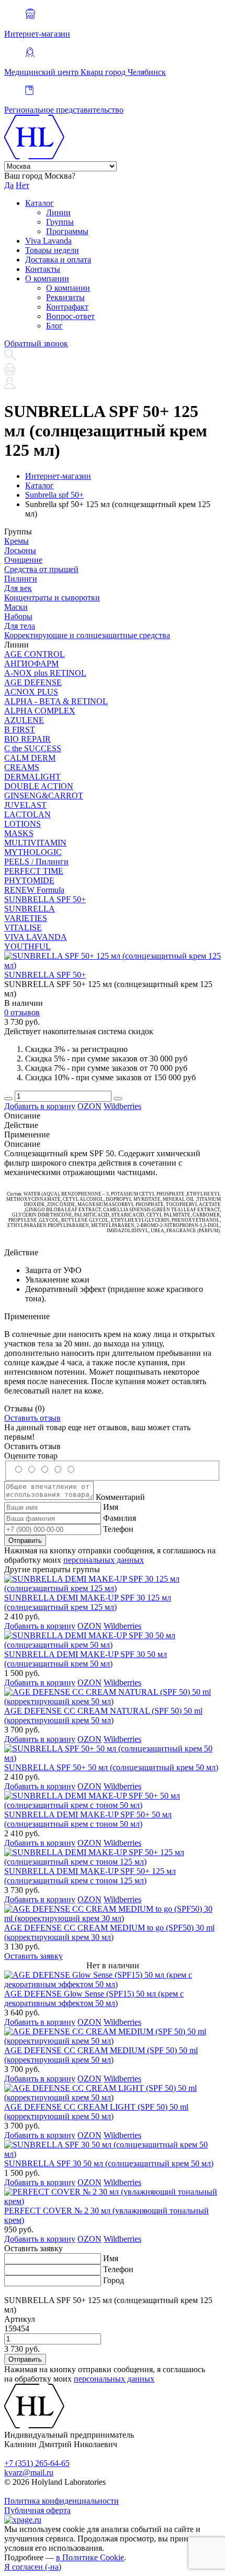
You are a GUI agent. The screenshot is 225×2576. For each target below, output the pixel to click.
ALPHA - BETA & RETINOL (56, 701)
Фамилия (120, 1518)
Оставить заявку (33, 1956)
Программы (67, 231)
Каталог (40, 203)
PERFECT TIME (34, 871)
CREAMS (22, 767)
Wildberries (122, 1106)
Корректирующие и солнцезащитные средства (87, 635)
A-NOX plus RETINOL (45, 673)
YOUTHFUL (27, 946)
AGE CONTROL (35, 654)
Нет (22, 185)
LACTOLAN (27, 814)
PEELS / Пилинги (36, 862)
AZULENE (24, 720)
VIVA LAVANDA (36, 937)
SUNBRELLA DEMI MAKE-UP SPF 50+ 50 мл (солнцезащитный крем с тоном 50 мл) (88, 1819)
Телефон (118, 1529)
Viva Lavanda (48, 241)
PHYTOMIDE (29, 880)
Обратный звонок (36, 343)
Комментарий (120, 1497)
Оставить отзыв (32, 1418)
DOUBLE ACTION (39, 786)
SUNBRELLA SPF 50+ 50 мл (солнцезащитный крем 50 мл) (111, 1767)
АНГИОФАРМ (31, 664)
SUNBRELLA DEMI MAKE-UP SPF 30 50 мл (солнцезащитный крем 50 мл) (86, 1659)
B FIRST (20, 730)
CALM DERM (30, 758)
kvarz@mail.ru (29, 2473)
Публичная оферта (37, 2510)
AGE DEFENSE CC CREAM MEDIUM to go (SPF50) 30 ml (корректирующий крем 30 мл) (109, 1932)
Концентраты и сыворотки (52, 598)
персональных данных (104, 1560)
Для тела (20, 626)
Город (114, 2280)
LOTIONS (22, 824)
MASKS (19, 833)
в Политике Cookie (90, 2557)
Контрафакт (67, 307)
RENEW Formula (34, 890)
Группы (60, 222)
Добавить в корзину (40, 1106)
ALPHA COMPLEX (40, 711)
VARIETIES (26, 918)
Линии (58, 212)
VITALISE (23, 928)
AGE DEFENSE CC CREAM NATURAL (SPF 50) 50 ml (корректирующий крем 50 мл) (103, 1715)
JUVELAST (25, 805)
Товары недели (52, 250)
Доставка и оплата (58, 260)
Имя (111, 1507)
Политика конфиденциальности (61, 2501)
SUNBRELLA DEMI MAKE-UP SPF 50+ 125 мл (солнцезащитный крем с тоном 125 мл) (90, 1876)
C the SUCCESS (33, 748)
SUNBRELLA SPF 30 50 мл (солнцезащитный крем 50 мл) (109, 2163)
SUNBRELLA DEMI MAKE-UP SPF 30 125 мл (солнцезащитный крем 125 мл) (88, 1602)
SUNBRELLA (30, 909)
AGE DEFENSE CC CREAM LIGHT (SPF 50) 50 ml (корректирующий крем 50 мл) (96, 2112)
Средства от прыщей (41, 569)
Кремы (16, 541)
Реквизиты (65, 297)
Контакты (43, 269)
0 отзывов (22, 1012)
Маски (16, 607)
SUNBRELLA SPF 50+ (45, 899)
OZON (89, 1106)
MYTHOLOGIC (33, 852)
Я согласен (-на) (33, 2567)
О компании (47, 278)
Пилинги (21, 579)
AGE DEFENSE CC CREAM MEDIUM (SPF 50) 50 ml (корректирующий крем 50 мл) (101, 2055)
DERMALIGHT (32, 777)
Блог (54, 326)
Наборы (18, 616)
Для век (18, 588)
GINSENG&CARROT (44, 796)
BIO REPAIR (27, 739)
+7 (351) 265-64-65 (37, 2463)
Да (9, 185)
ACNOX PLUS (31, 692)
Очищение (23, 560)
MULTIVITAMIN (35, 843)
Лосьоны (20, 550)
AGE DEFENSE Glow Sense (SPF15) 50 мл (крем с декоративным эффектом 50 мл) (94, 1998)
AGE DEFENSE (33, 682)
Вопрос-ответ (70, 316)
